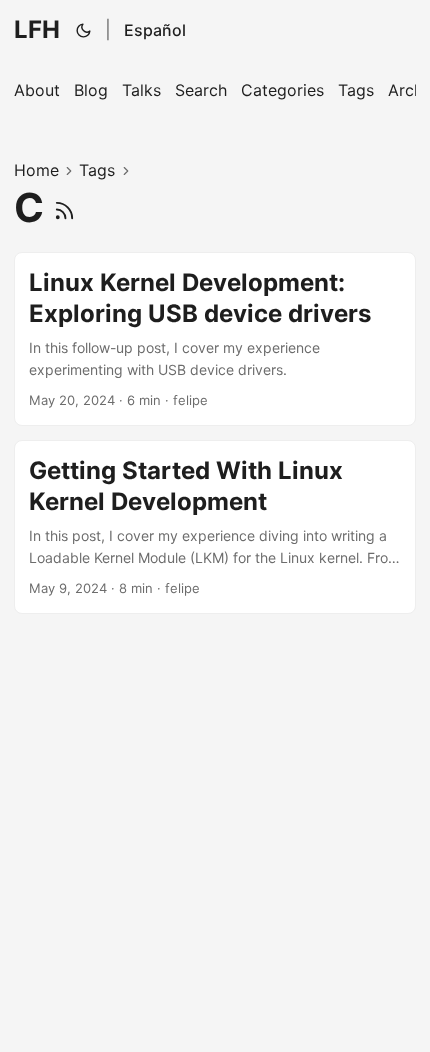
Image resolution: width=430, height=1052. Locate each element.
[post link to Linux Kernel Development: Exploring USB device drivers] (215, 339)
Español (155, 30)
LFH (37, 29)
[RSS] (64, 207)
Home (36, 170)
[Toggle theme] (84, 30)
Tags (97, 170)
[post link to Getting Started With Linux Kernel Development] (215, 527)
